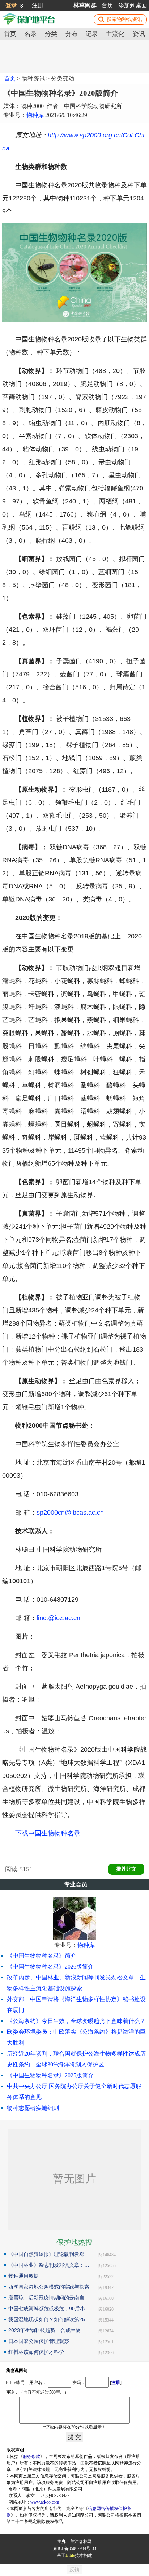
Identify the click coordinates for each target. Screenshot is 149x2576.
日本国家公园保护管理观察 (39, 2341)
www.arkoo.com (45, 2502)
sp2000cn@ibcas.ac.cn (70, 1513)
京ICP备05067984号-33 (75, 2548)
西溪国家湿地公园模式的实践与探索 (49, 2287)
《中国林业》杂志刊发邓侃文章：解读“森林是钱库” (49, 2265)
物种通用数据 (24, 2276)
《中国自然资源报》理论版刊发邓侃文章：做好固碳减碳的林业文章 (49, 2254)
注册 (38, 5)
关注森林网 (81, 2542)
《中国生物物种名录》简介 (42, 1956)
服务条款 (31, 2456)
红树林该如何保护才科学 (36, 2352)
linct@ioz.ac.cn (58, 1618)
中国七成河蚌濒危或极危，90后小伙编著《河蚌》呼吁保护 (49, 2309)
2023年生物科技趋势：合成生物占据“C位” (49, 2330)
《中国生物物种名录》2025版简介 (50, 2075)
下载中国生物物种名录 (48, 1833)
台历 (107, 5)
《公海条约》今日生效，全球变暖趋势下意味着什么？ (76, 2021)
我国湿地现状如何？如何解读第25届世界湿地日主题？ (49, 2319)
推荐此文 (126, 1869)
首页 (10, 78)
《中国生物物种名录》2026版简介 (50, 1967)
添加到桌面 (133, 5)
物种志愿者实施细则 (33, 2108)
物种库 (35, 115)
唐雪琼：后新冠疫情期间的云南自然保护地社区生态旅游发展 (49, 2298)
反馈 (74, 2570)
